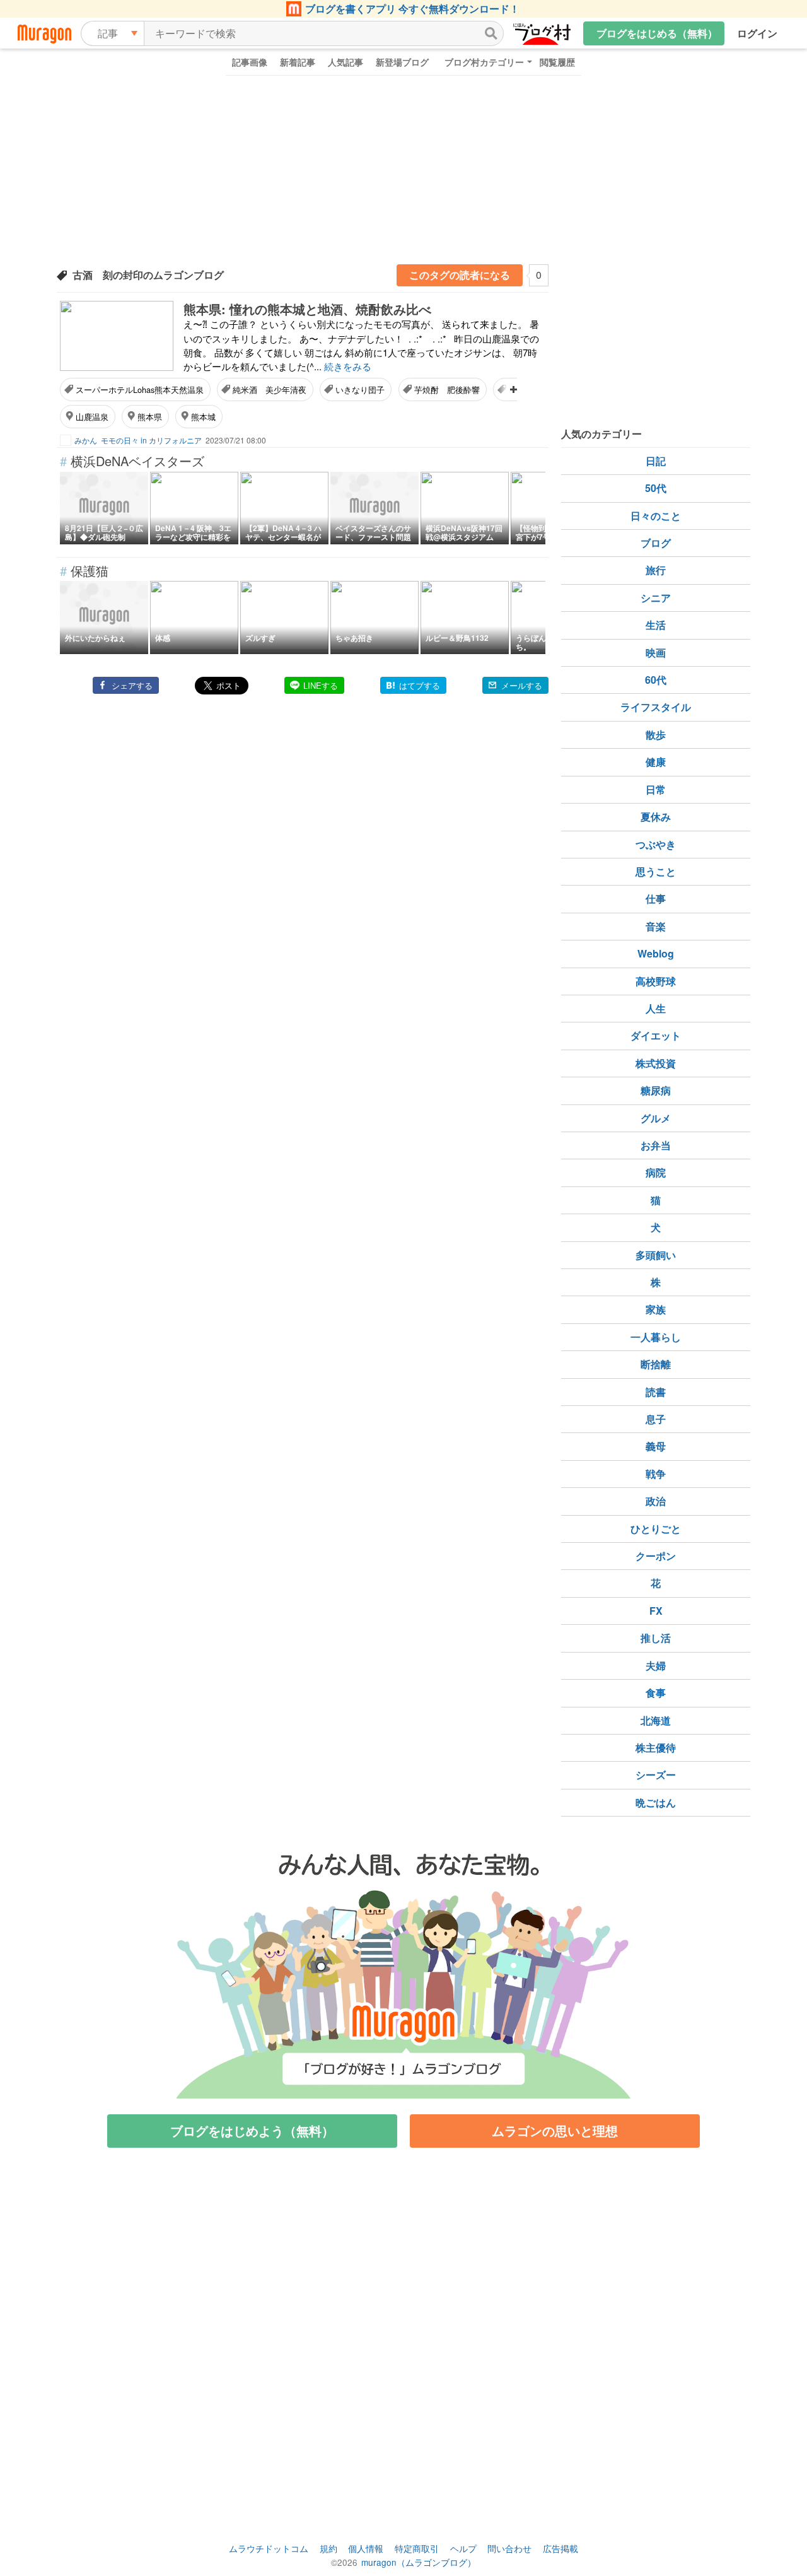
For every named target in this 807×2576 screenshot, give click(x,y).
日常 (656, 789)
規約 (328, 2548)
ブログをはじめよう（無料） (252, 2130)
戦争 (656, 1474)
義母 (656, 1446)
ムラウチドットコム (269, 2548)
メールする (522, 685)
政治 (656, 1501)
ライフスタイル (656, 707)
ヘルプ (463, 2548)
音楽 (656, 926)
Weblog (656, 953)
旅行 (656, 570)
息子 (656, 1419)
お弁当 (656, 1145)
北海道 (656, 1720)
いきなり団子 (360, 389)
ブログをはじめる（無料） (657, 33)
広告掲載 (560, 2548)
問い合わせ (509, 2548)
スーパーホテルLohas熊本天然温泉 (140, 389)
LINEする (321, 685)
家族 (656, 1309)
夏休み (656, 817)
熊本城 (203, 417)
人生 (656, 1008)
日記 (656, 461)
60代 (656, 680)
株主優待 (656, 1748)
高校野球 (656, 981)
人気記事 (345, 62)
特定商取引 (417, 2548)
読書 (656, 1392)
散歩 (656, 735)
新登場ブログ (402, 62)
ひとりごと (656, 1529)
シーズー (656, 1775)
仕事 (656, 899)
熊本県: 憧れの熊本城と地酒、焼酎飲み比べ (307, 309)
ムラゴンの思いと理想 (555, 2130)
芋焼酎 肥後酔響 (447, 389)
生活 (656, 625)
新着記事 (298, 62)
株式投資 (656, 1063)
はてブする (420, 685)
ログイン (757, 33)
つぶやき (656, 844)
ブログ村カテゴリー (484, 62)
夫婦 (656, 1666)
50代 (656, 488)
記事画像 (250, 62)
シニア (656, 598)
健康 (656, 762)
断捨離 (656, 1364)
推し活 (656, 1638)
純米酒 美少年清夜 (270, 389)
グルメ (656, 1118)
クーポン (656, 1556)
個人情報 (366, 2548)
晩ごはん (656, 1802)
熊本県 (150, 417)
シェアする (132, 685)
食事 (656, 1693)
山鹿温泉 (92, 417)
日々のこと (656, 516)
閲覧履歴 (557, 62)
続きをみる (348, 366)
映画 (656, 653)
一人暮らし (656, 1337)
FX (656, 1611)
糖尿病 (656, 1090)
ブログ (656, 543)
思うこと (656, 871)
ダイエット (656, 1035)
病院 (656, 1172)
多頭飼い (656, 1255)
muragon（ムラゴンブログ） (419, 2562)
